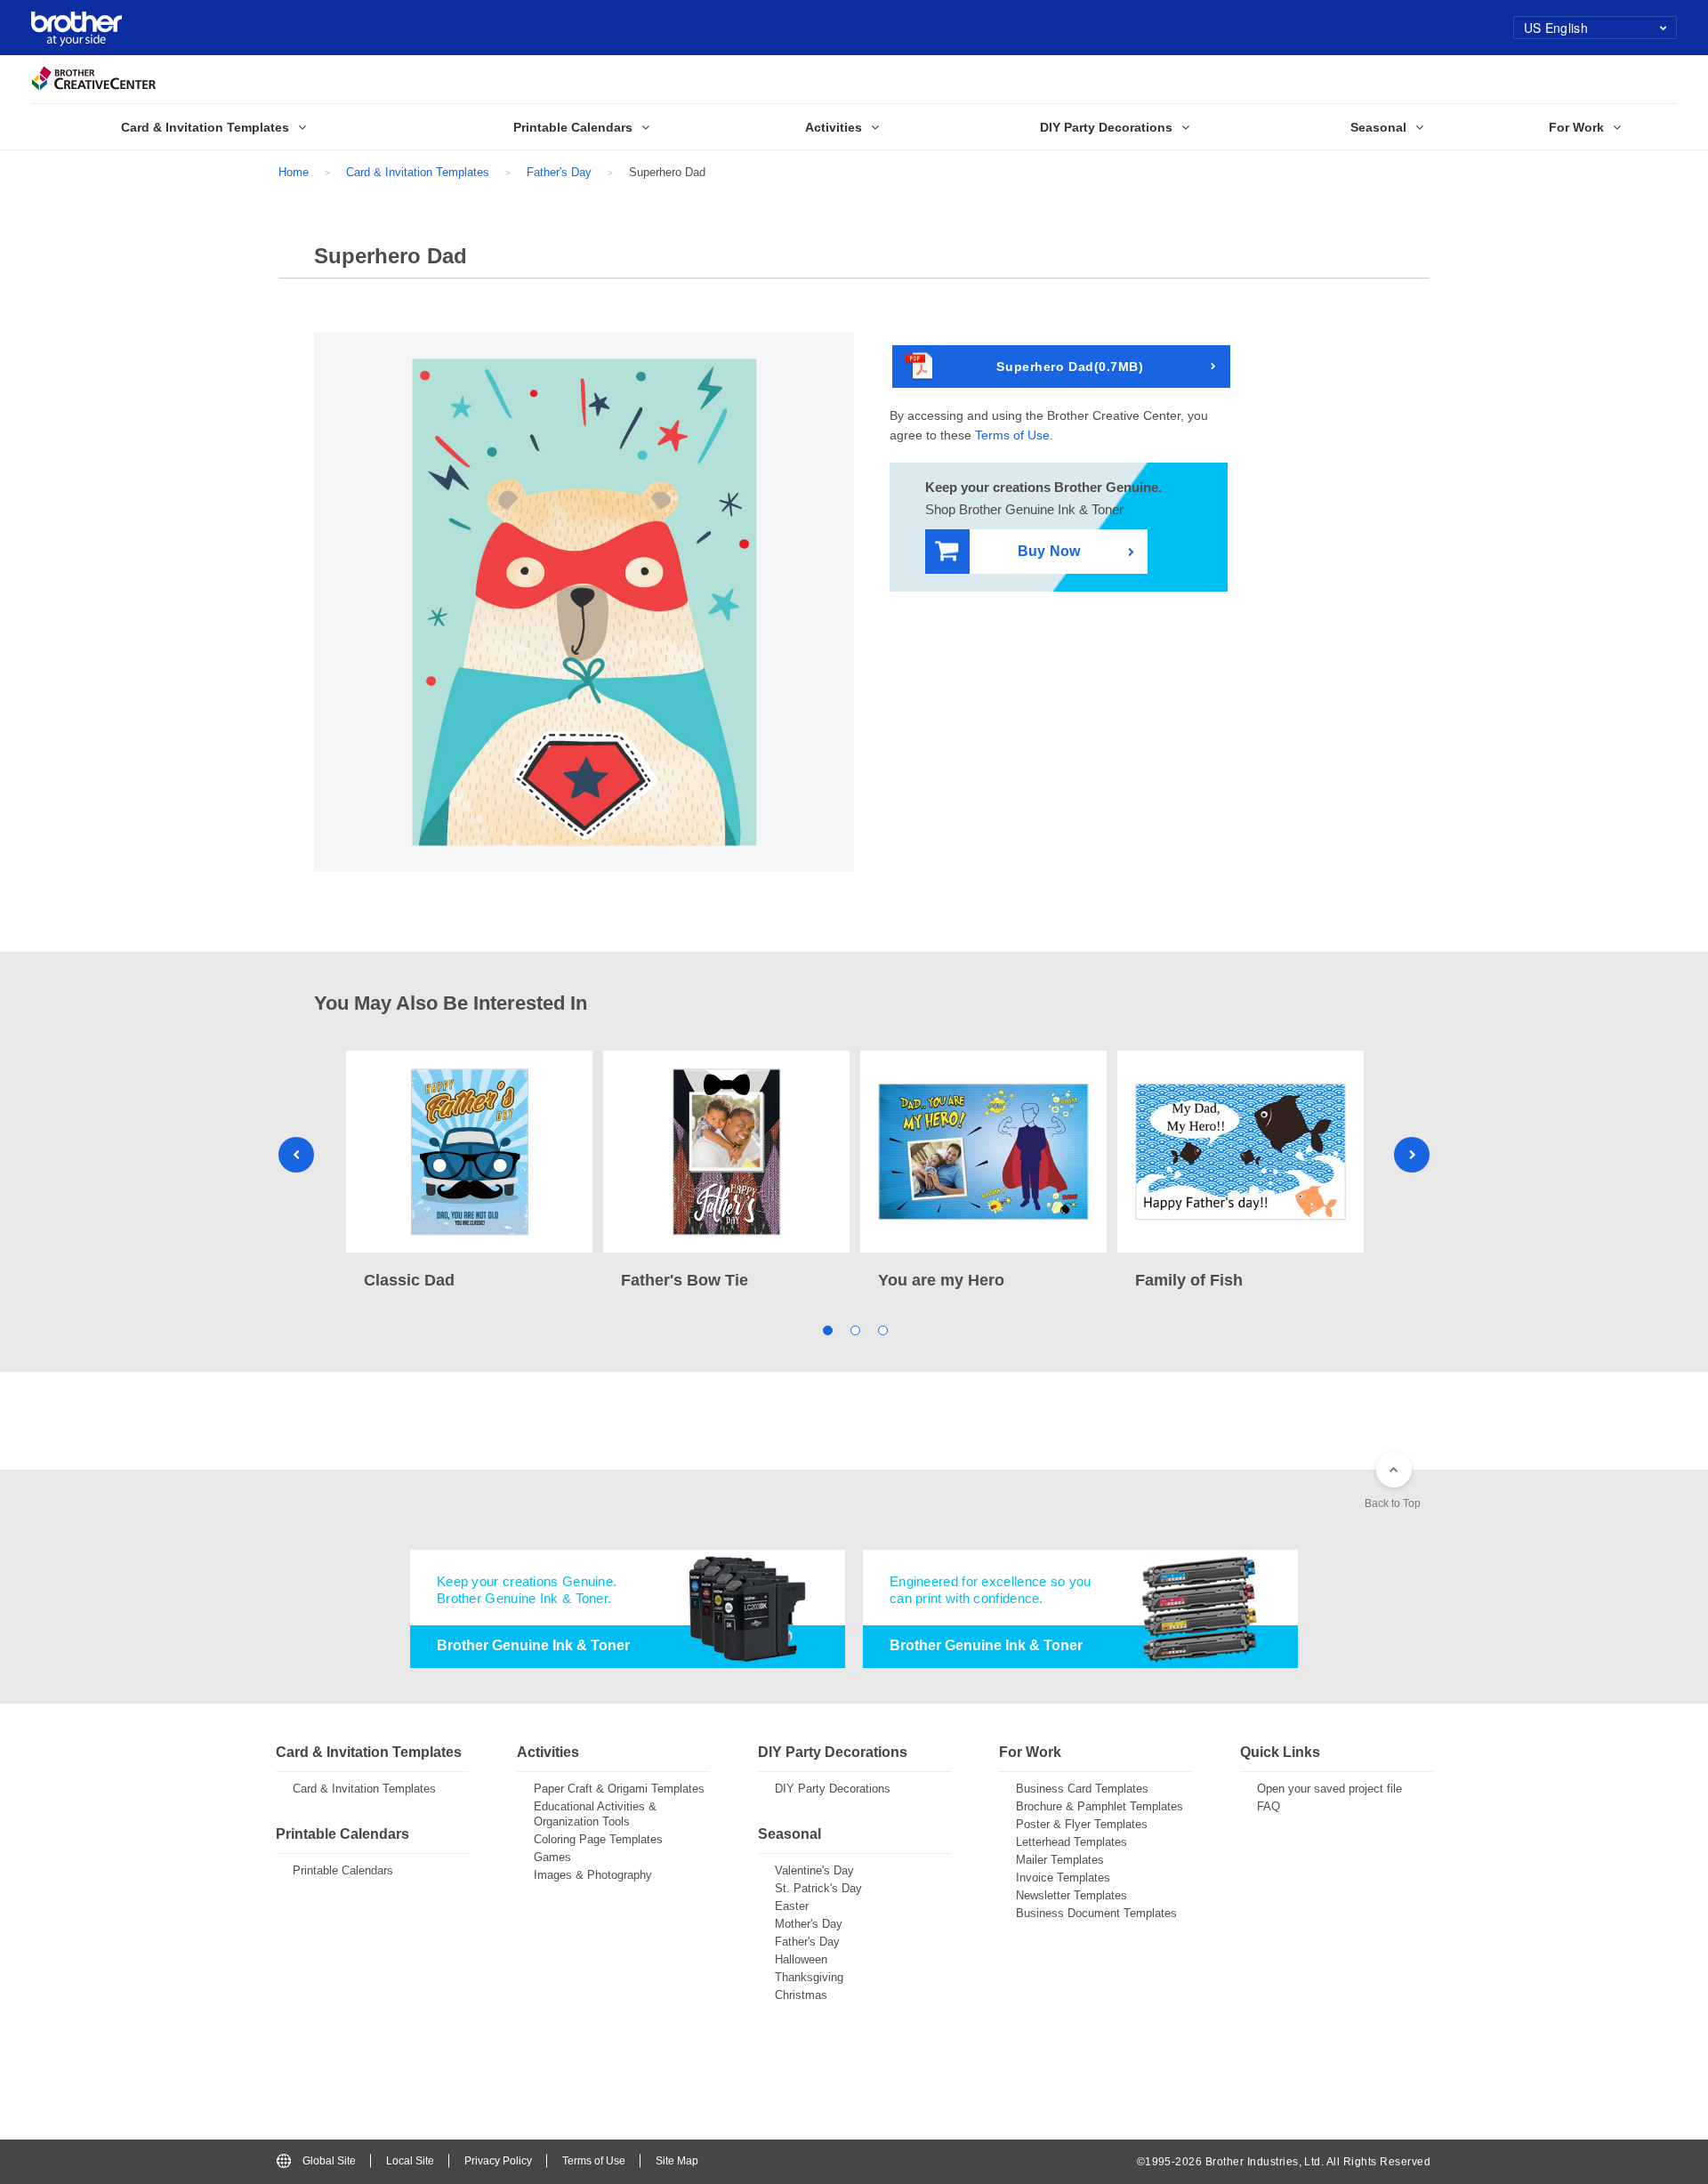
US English (1556, 28)
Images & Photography (593, 1875)
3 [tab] (882, 1330)
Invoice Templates (1063, 1878)
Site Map (677, 2161)
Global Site (329, 2161)
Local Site (410, 2161)
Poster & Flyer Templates (1082, 1824)
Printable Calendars (343, 1870)
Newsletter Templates (1072, 1895)
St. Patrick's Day (818, 1888)
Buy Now (1049, 551)
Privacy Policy (498, 2161)
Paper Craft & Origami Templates (619, 1789)
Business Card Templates (1082, 1789)
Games (552, 1857)
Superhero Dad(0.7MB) (1070, 367)
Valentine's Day (814, 1870)
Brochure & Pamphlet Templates (1100, 1806)
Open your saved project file (1329, 1789)
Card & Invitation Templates (418, 172)
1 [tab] (827, 1330)
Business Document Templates (1096, 1913)
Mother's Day (809, 1924)
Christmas (801, 1995)
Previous (296, 1155)
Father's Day (559, 172)
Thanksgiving (809, 1977)
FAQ (1269, 1806)
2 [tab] (854, 1330)
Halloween (801, 1959)
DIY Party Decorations (833, 1789)
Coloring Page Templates (598, 1839)
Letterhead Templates (1072, 1842)
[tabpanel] (469, 1172)
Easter (792, 1906)
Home (294, 172)
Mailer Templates (1060, 1860)
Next (1412, 1155)
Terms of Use (1012, 435)
